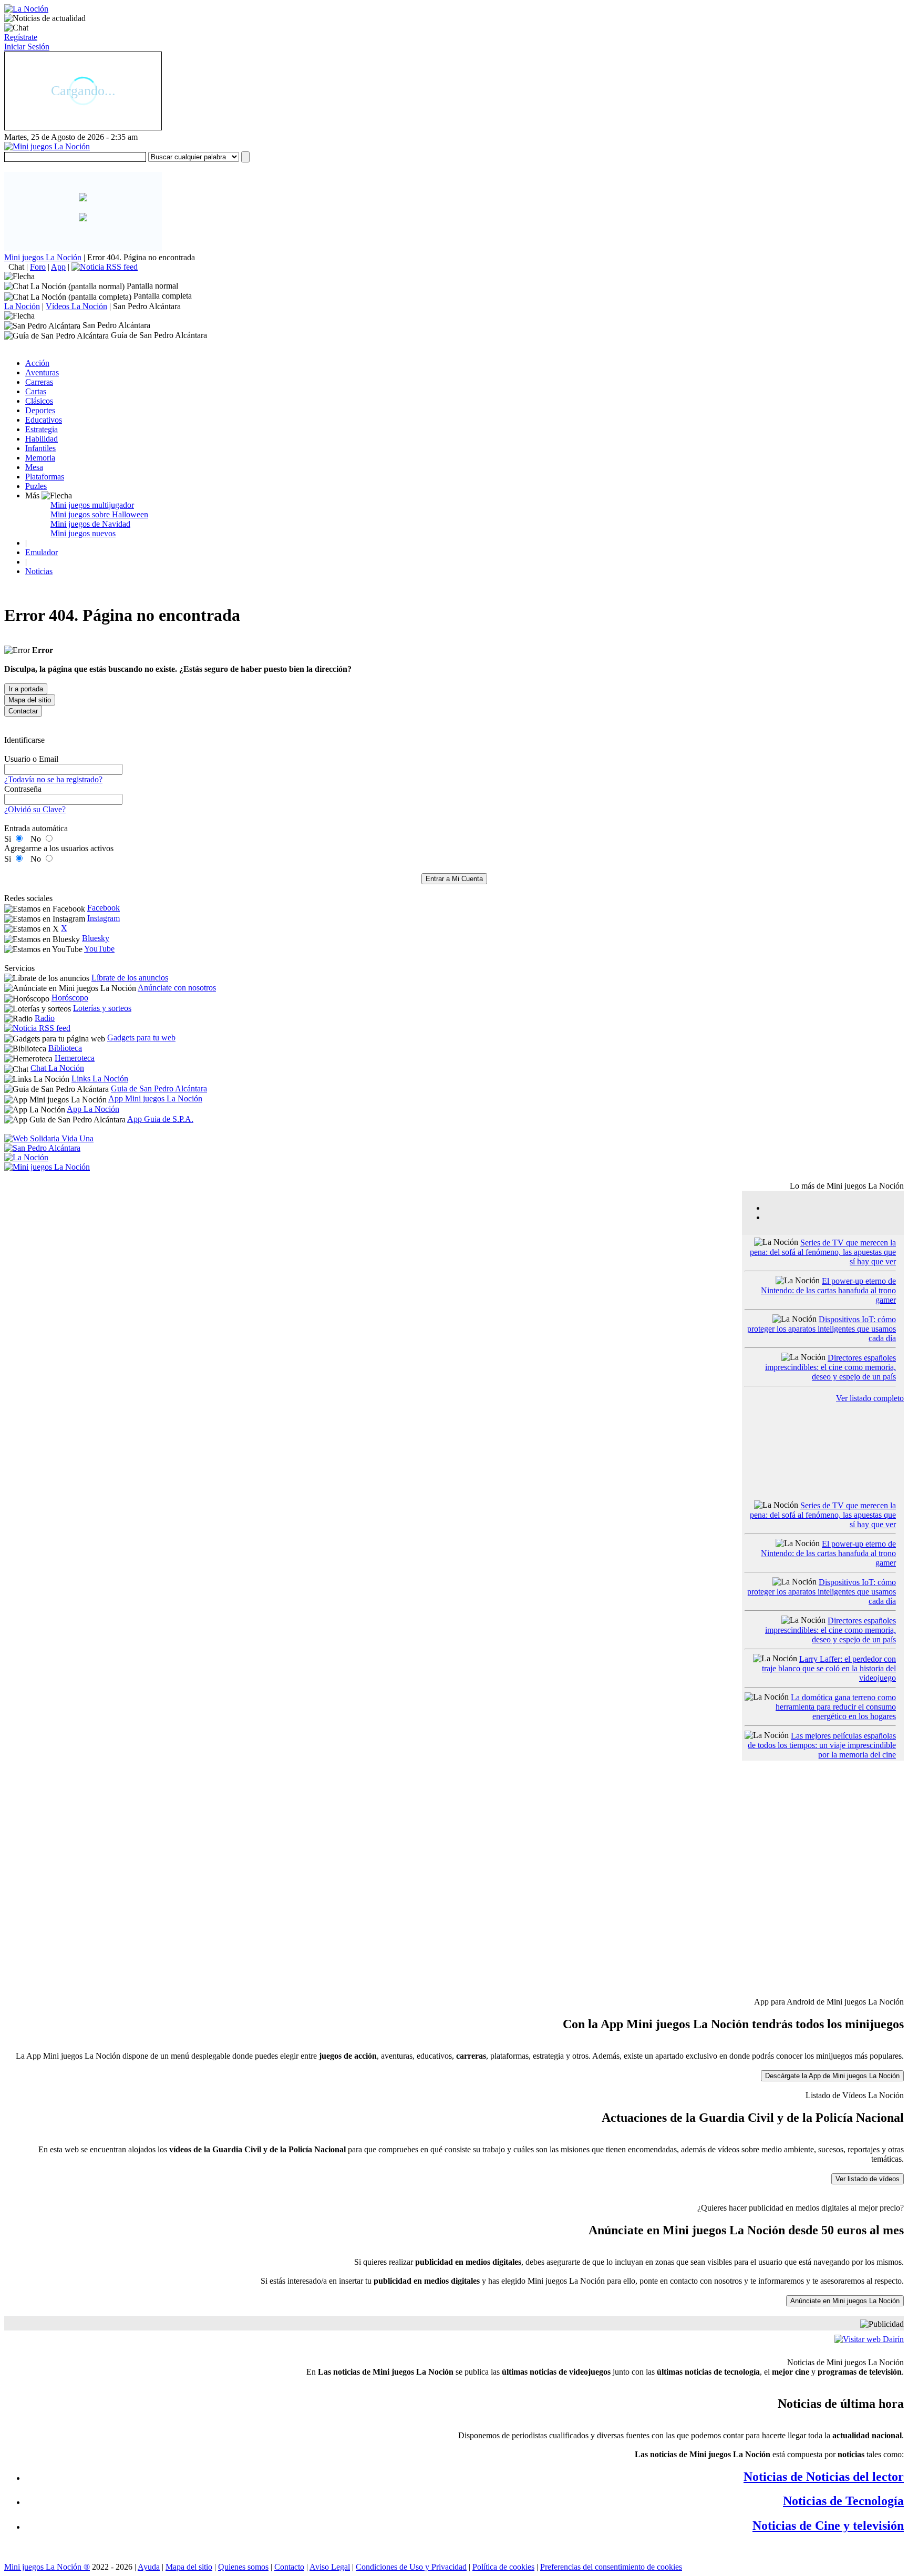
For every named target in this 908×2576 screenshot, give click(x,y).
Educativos (44, 420)
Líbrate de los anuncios (130, 978)
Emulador (42, 552)
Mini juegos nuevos (83, 533)
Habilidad (42, 439)
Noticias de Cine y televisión (828, 2526)
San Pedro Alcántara (147, 306)
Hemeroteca (75, 1058)
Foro (38, 267)
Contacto (289, 2567)
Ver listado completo (870, 1398)
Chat (16, 267)
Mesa (34, 467)
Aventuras (42, 372)
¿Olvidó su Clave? (35, 809)
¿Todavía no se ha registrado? (53, 779)
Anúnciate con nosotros (177, 988)
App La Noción (93, 1109)
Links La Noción (100, 1079)
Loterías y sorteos (102, 1008)
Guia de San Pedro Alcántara (159, 1088)
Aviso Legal (330, 2567)
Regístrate (21, 37)
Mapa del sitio (189, 2567)
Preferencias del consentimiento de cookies (611, 2567)
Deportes (40, 410)
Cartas (36, 391)
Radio (45, 1018)
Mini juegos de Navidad (90, 524)
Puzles (36, 486)
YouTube (99, 949)
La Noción (22, 306)
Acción (37, 363)
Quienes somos (243, 2567)
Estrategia (42, 429)
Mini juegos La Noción (43, 257)
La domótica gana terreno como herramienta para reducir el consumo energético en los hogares (836, 1707)
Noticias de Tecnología (843, 2501)
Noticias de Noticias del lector (824, 2477)
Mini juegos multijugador (92, 505)
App (58, 267)
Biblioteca (65, 1048)
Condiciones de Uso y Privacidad (411, 2567)
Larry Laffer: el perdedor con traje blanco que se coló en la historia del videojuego (829, 1668)
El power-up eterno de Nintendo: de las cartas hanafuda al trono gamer (828, 1290)
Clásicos (39, 401)
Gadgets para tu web (141, 1037)
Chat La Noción (57, 1068)
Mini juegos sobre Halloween (99, 514)
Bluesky (96, 938)
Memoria (40, 458)
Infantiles (40, 448)
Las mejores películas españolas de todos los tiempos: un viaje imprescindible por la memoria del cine (822, 1745)
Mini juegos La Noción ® (47, 2567)
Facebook (104, 908)
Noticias (39, 571)
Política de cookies (503, 2567)
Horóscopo (70, 998)
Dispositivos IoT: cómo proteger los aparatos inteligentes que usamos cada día (822, 1329)
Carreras (39, 382)
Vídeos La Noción (76, 306)
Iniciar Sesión (27, 47)
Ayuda (149, 2567)
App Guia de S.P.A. (160, 1119)
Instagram (104, 918)
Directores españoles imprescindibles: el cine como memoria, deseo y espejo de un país (830, 1367)
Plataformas (45, 477)
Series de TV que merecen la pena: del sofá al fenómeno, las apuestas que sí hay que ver (823, 1252)
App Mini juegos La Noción (155, 1098)
